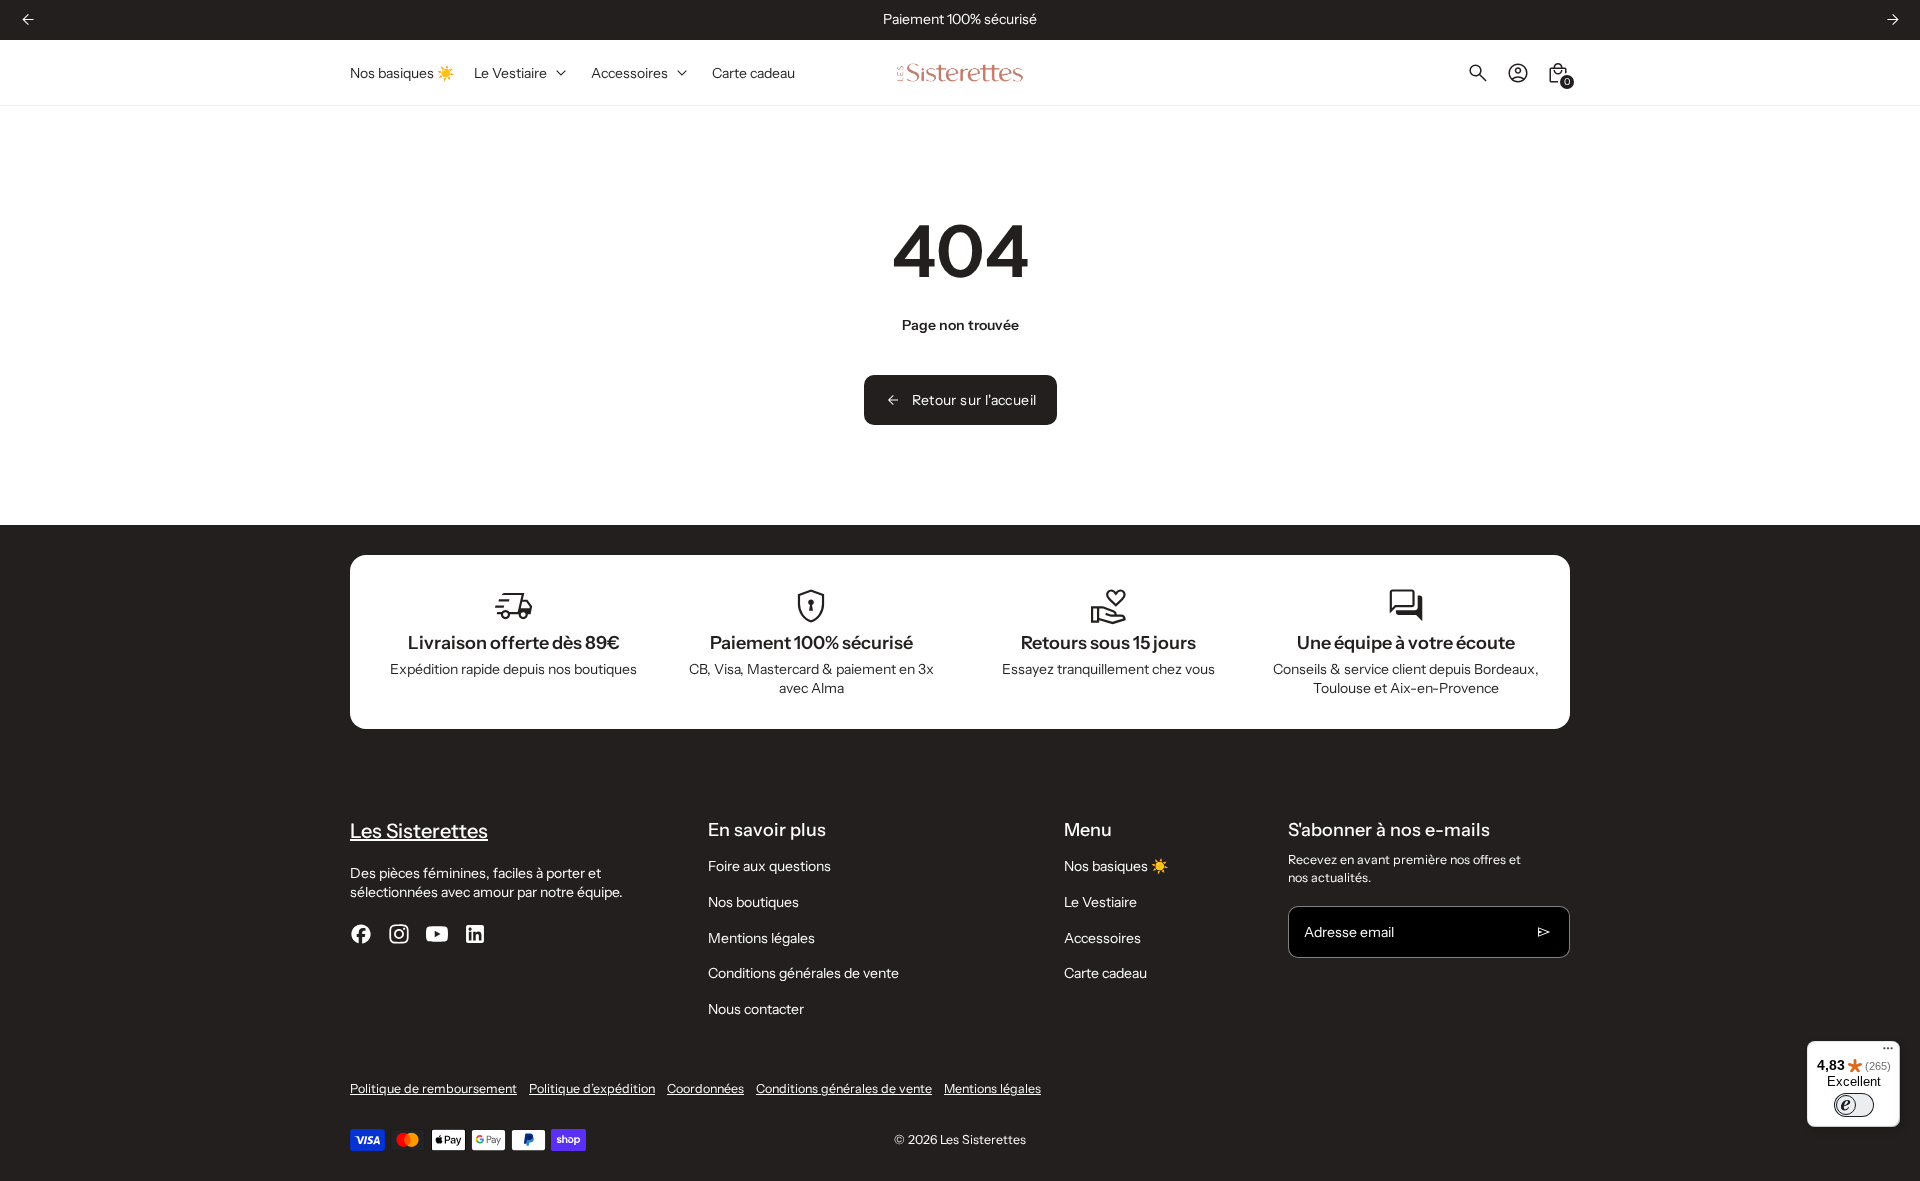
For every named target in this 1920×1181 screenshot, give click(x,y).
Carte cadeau (1105, 973)
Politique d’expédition (592, 1088)
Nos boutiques (753, 902)
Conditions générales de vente (803, 973)
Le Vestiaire (1100, 902)
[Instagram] (399, 934)
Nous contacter (756, 1009)
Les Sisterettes (983, 1139)
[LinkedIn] (475, 934)
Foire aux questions (769, 866)
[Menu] (1888, 1053)
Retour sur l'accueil (974, 400)
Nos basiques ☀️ (1116, 866)
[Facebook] (361, 934)
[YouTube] (437, 934)
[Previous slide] (27, 19)
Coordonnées (705, 1088)
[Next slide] (1892, 19)
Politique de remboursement (433, 1088)
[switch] (1854, 1105)
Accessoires (1102, 938)
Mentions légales (761, 938)
